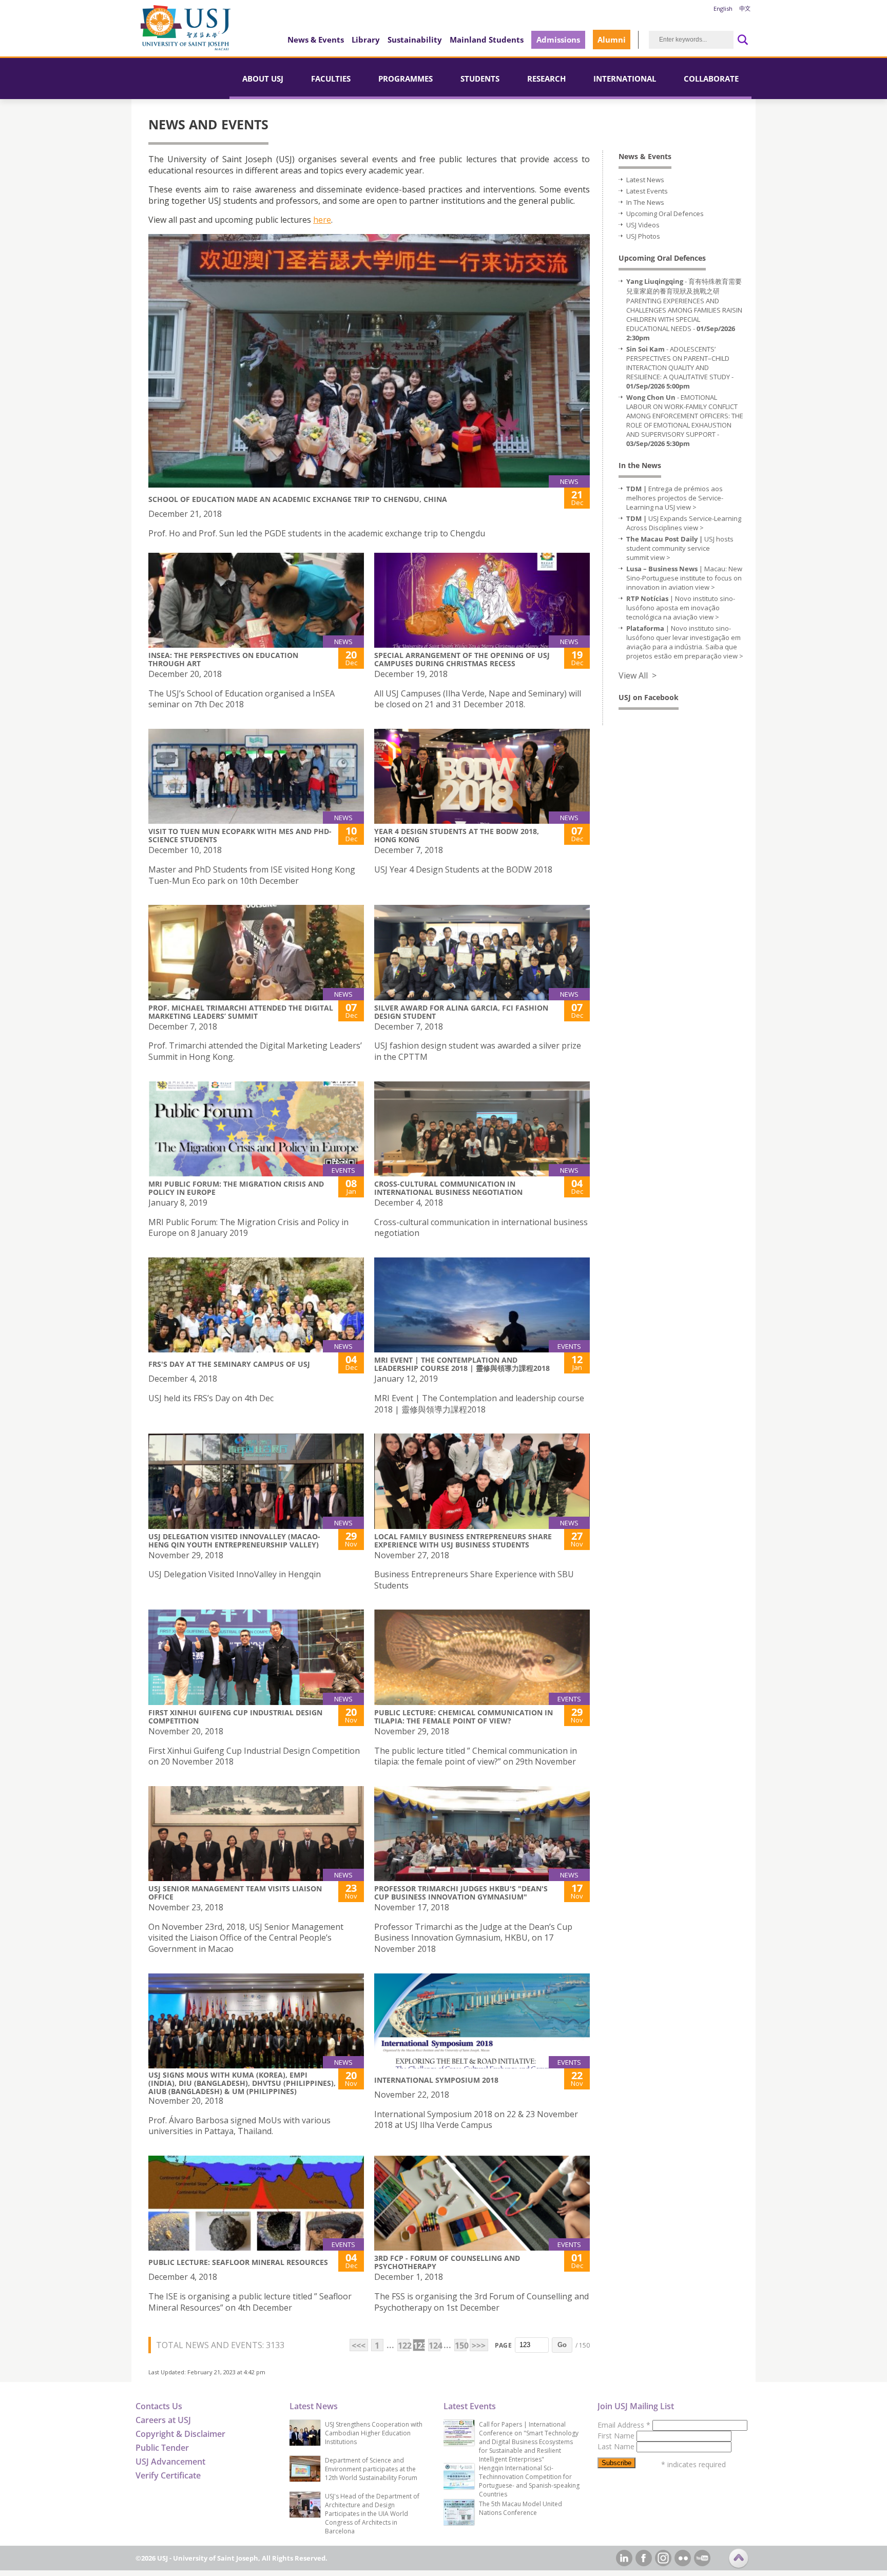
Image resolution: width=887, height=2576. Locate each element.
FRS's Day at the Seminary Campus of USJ (229, 1364)
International (625, 79)
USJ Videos (643, 225)
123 (419, 2346)
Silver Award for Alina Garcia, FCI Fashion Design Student (461, 1012)
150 (461, 2346)
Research (546, 79)
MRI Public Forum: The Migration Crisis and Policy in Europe (236, 1188)
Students (480, 79)
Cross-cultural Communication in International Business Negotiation (448, 1188)
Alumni (612, 40)
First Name (617, 2436)
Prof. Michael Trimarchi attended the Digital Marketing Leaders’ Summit (241, 1012)
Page (503, 2345)
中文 (745, 8)
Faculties (331, 79)
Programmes (406, 79)
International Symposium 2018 (436, 2080)
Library (366, 40)
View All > (638, 675)
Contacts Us (159, 2406)
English (723, 8)
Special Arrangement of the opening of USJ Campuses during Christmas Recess (462, 659)
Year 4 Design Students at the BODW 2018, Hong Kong (457, 835)
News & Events (316, 40)
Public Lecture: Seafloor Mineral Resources (238, 2262)
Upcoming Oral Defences (665, 214)
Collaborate (711, 79)
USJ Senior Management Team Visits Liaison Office (235, 1893)
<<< (359, 2346)
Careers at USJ (163, 2420)
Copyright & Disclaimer (180, 2434)
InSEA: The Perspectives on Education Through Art (223, 659)
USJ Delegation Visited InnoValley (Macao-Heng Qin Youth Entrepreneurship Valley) (234, 1541)
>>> (479, 2346)
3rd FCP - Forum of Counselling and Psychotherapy (447, 2262)
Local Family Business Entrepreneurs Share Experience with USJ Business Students (463, 1541)
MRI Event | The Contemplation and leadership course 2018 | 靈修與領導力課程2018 (462, 1364)
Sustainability (415, 40)
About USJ (263, 79)
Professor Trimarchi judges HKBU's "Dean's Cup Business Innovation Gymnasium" (461, 1893)
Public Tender (162, 2448)
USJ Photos (643, 236)
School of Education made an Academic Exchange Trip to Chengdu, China (298, 499)
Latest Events (647, 191)
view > (687, 507)
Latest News (645, 180)
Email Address (624, 2425)
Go (562, 2345)
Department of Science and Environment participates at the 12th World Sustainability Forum (371, 2469)
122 (404, 2346)
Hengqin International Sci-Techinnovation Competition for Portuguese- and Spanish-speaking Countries (529, 2481)
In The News (645, 202)
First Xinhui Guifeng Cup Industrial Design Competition (235, 1717)
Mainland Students (487, 40)
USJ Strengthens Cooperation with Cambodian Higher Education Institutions (374, 2433)
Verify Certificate (168, 2475)
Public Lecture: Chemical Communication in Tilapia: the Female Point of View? (464, 1717)
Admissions (558, 40)
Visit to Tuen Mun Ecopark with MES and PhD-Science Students (240, 835)
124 (435, 2346)
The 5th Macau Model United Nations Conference (520, 2508)
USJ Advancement (170, 2462)
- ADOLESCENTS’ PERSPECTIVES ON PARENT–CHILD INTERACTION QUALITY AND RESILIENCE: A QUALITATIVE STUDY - (680, 367)
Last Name (617, 2446)
